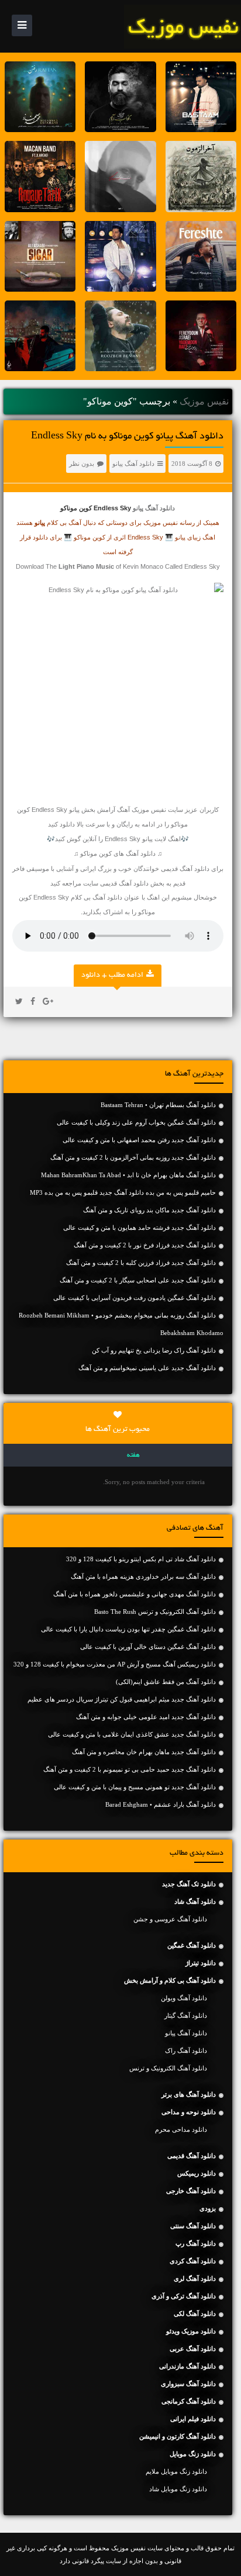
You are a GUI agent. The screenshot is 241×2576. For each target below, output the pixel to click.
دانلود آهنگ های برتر (189, 2094)
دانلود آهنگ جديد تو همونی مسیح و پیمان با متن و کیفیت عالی (135, 1787)
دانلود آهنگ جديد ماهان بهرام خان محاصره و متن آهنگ (144, 1752)
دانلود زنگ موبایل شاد (178, 2489)
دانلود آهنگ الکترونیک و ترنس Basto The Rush (155, 1612)
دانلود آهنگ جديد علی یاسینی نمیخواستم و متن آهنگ (147, 1368)
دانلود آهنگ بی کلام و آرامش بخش (170, 1980)
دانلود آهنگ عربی (193, 2349)
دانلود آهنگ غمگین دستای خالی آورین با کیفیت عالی (148, 1647)
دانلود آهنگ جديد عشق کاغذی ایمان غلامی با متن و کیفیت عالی (132, 1734)
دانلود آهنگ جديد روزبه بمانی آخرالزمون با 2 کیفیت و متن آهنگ (133, 1157)
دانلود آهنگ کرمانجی (189, 2401)
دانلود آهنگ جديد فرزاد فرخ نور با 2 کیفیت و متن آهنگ (145, 1245)
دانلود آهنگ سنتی (193, 2226)
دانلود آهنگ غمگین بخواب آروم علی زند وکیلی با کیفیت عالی (136, 1122)
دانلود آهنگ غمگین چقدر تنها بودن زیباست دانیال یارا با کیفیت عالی (128, 1629)
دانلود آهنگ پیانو (133, 464)
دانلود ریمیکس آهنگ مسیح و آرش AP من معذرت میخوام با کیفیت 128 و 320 (115, 1664)
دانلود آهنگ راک (186, 2051)
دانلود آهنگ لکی (195, 2314)
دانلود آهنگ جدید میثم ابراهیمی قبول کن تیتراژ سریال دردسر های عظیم (122, 1699)
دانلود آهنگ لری (195, 2278)
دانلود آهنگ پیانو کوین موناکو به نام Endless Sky (127, 437)
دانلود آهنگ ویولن (184, 1998)
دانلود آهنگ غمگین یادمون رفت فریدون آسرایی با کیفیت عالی (135, 1298)
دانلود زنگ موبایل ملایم (176, 2471)
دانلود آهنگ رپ (196, 2243)
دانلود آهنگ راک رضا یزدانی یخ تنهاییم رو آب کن (154, 1350)
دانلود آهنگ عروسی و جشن (170, 1919)
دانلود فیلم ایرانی (193, 2419)
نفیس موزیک (204, 401)
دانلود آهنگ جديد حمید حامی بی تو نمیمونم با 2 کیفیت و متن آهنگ (130, 1769)
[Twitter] (19, 1002)
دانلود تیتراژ (201, 1963)
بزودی (208, 2208)
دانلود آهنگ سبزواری (188, 2384)
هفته (133, 1455)
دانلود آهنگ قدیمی (185, 869)
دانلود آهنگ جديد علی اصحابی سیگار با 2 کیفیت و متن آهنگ (138, 1280)
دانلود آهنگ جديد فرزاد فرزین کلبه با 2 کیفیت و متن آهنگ (141, 1263)
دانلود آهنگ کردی (193, 2261)
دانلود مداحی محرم (181, 2129)
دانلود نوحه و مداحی (189, 2112)
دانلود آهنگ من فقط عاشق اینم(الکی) (166, 1682)
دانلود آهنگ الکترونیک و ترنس (168, 2068)
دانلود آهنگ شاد (195, 1901)
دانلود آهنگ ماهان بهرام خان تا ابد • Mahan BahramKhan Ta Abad (128, 1175)
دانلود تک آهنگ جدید (189, 1884)
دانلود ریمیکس (197, 2173)
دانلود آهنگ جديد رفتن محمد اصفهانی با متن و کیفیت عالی (139, 1140)
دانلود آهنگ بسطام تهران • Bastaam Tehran (158, 1105)
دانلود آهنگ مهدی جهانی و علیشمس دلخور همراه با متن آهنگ (135, 1594)
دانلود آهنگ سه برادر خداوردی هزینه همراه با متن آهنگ (143, 1576)
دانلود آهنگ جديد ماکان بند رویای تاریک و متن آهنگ (149, 1210)
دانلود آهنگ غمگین (192, 1945)
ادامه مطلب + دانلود (112, 976)
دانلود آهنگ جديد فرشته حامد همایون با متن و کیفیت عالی (140, 1228)
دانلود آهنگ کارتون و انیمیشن (178, 2436)
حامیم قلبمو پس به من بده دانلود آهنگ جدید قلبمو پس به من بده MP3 (123, 1192)
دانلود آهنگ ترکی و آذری (184, 2296)
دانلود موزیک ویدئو (191, 2331)
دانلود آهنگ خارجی (191, 2191)
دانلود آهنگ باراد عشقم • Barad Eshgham (161, 1804)
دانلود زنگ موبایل (193, 2454)
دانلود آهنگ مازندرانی (187, 2366)
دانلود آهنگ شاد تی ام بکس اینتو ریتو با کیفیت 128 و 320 (141, 1559)
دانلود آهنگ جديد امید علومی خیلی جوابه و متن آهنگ (146, 1717)
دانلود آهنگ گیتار (186, 2015)
